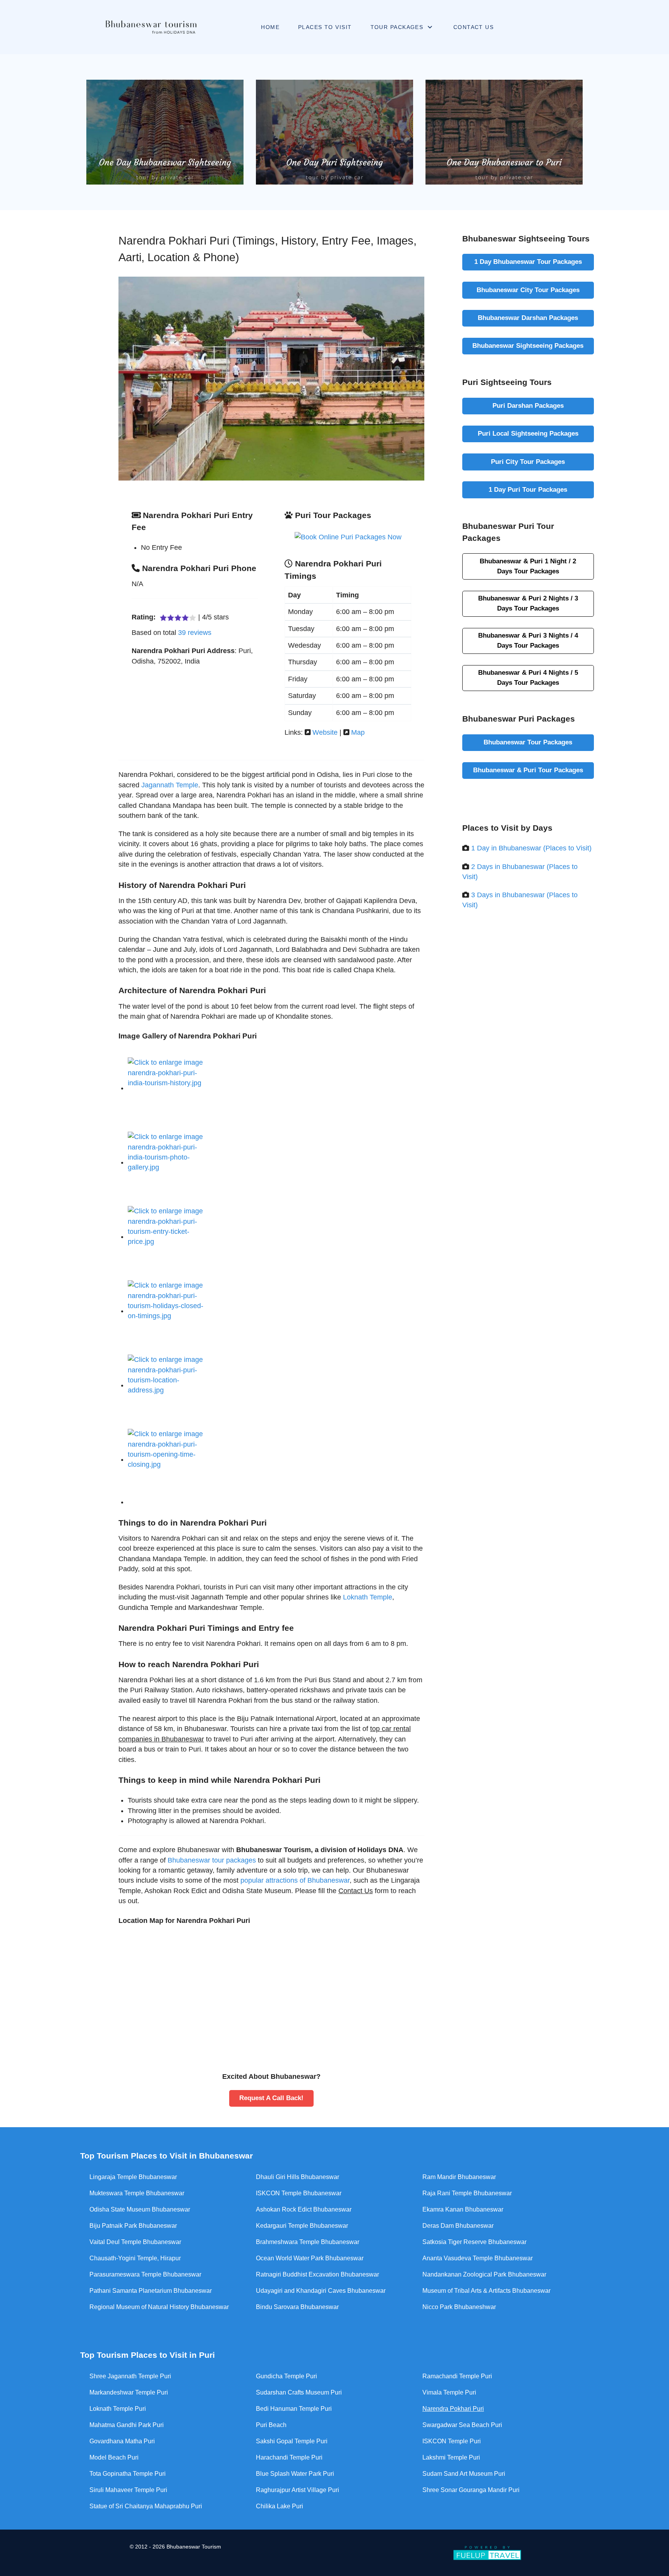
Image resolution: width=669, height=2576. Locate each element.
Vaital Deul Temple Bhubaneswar (135, 2242)
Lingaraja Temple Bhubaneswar (133, 2177)
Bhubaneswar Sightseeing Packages (528, 346)
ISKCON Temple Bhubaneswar (299, 2193)
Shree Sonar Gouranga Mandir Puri (471, 2490)
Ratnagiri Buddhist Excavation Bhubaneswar (317, 2274)
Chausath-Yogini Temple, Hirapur (135, 2258)
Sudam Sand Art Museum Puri (464, 2474)
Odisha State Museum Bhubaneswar (140, 2209)
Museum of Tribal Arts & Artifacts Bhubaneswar (486, 2291)
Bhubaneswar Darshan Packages (528, 318)
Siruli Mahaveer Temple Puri (128, 2490)
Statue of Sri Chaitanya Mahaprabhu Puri (146, 2506)
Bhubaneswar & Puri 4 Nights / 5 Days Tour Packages (528, 677)
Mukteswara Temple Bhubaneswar (137, 2193)
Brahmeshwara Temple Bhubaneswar (308, 2242)
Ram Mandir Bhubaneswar (459, 2177)
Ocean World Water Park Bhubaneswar (310, 2258)
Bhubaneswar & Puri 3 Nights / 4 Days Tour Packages (528, 640)
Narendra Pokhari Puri (453, 2409)
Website (325, 732)
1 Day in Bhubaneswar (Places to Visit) (531, 848)
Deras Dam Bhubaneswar (458, 2226)
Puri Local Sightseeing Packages (528, 433)
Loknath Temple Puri (118, 2409)
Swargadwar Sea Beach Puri (462, 2425)
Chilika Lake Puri (280, 2506)
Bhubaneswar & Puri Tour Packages (528, 770)
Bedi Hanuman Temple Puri (294, 2409)
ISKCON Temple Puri (452, 2441)
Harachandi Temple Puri (289, 2457)
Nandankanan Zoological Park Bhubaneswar (484, 2274)
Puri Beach (271, 2425)
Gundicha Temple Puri (286, 2376)
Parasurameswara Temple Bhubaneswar (145, 2274)
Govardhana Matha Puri (122, 2441)
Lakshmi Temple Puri (451, 2457)
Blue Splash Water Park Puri (295, 2474)
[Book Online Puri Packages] (348, 537)
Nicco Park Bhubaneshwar (459, 2307)
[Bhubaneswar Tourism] (151, 27)
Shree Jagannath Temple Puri (130, 2376)
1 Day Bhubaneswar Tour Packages (528, 262)
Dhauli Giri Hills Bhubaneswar (298, 2177)
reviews (195, 633)
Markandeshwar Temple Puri (129, 2392)
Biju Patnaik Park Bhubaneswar (133, 2226)
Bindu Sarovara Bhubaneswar (297, 2307)
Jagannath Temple (170, 785)
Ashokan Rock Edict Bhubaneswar (304, 2209)
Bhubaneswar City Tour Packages (528, 290)
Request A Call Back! (271, 2098)
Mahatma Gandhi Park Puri (127, 2425)
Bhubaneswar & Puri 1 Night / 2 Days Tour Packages (528, 566)
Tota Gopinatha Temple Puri (128, 2474)
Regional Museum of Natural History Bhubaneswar (159, 2307)
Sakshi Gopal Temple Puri (292, 2441)
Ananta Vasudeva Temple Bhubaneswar (478, 2258)
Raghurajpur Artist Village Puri (298, 2490)
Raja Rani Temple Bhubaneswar (467, 2193)
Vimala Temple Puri (449, 2392)
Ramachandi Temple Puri (457, 2376)
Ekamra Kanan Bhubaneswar (463, 2209)
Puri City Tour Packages (528, 462)
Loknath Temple (368, 1597)
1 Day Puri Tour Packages (528, 489)
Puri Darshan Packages (528, 405)
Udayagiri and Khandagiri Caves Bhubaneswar (321, 2291)
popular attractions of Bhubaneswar (295, 1880)
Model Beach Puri (114, 2457)
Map (358, 732)
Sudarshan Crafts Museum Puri (299, 2392)
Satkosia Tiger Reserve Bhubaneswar (474, 2242)
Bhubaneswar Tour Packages (528, 742)
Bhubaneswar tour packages (212, 1860)
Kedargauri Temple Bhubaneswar (302, 2226)
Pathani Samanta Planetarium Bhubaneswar (151, 2291)
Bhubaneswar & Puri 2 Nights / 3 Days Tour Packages (528, 603)
